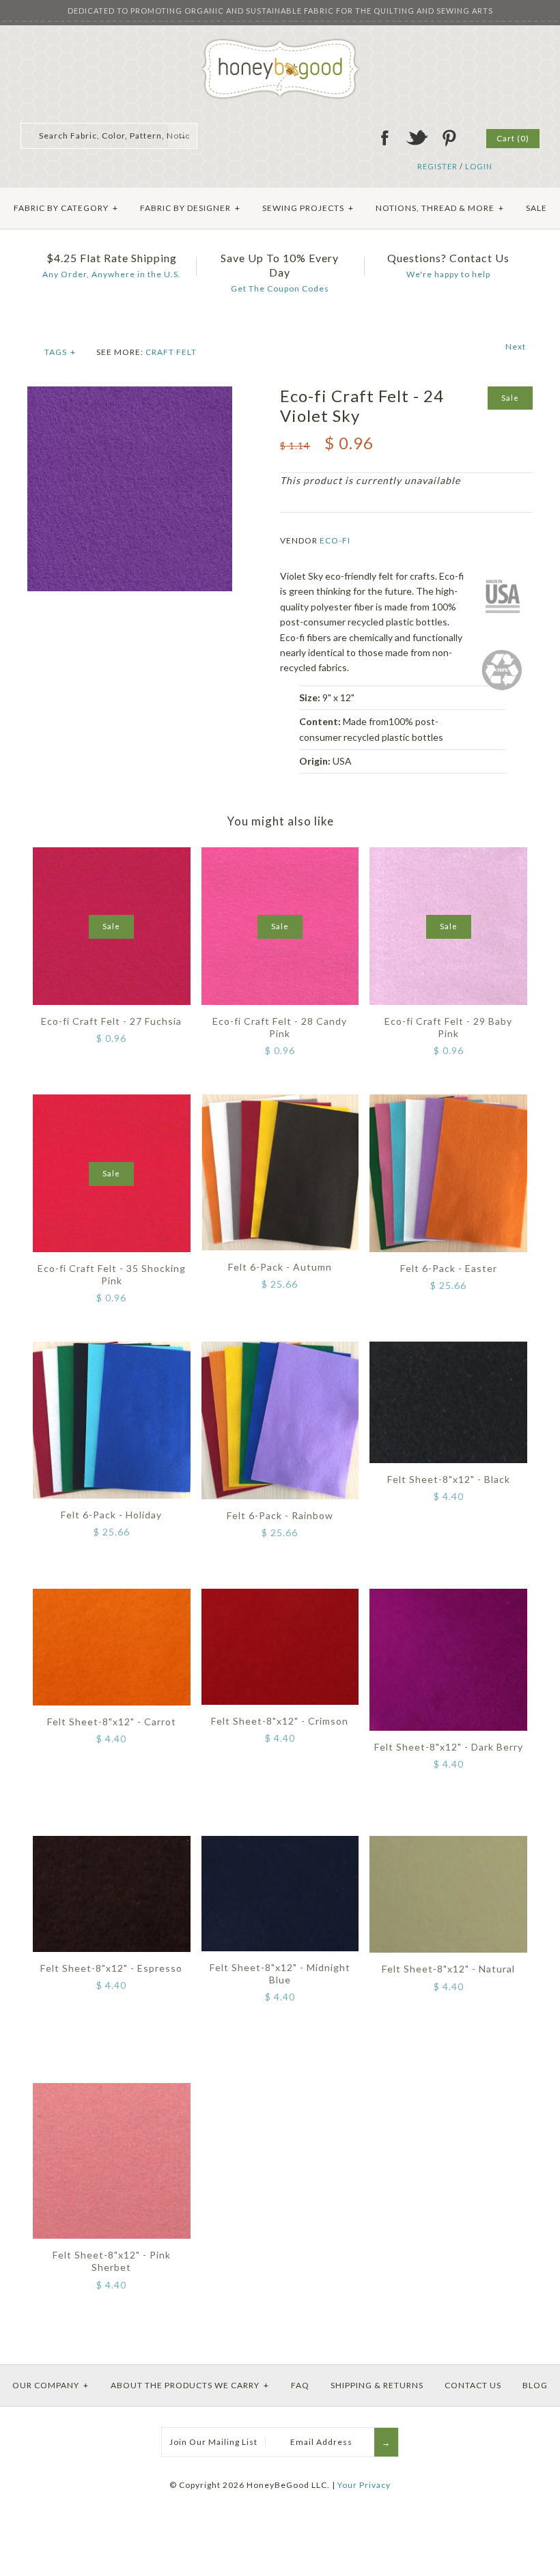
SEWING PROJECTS (308, 208)
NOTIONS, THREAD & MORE (440, 208)
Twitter (417, 138)
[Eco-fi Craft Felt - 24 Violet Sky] (130, 394)
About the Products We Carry (190, 2385)
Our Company (51, 2385)
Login (479, 166)
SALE (536, 208)
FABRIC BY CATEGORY (66, 208)
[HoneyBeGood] (280, 43)
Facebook (384, 138)
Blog (535, 2385)
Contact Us (473, 2385)
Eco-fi (335, 540)
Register (437, 166)
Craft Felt (171, 352)
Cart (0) (513, 138)
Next (516, 346)
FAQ (300, 2385)
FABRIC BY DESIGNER (190, 208)
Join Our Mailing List (213, 2442)
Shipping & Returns (377, 2385)
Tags (60, 352)
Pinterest (449, 138)
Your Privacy (364, 2485)
